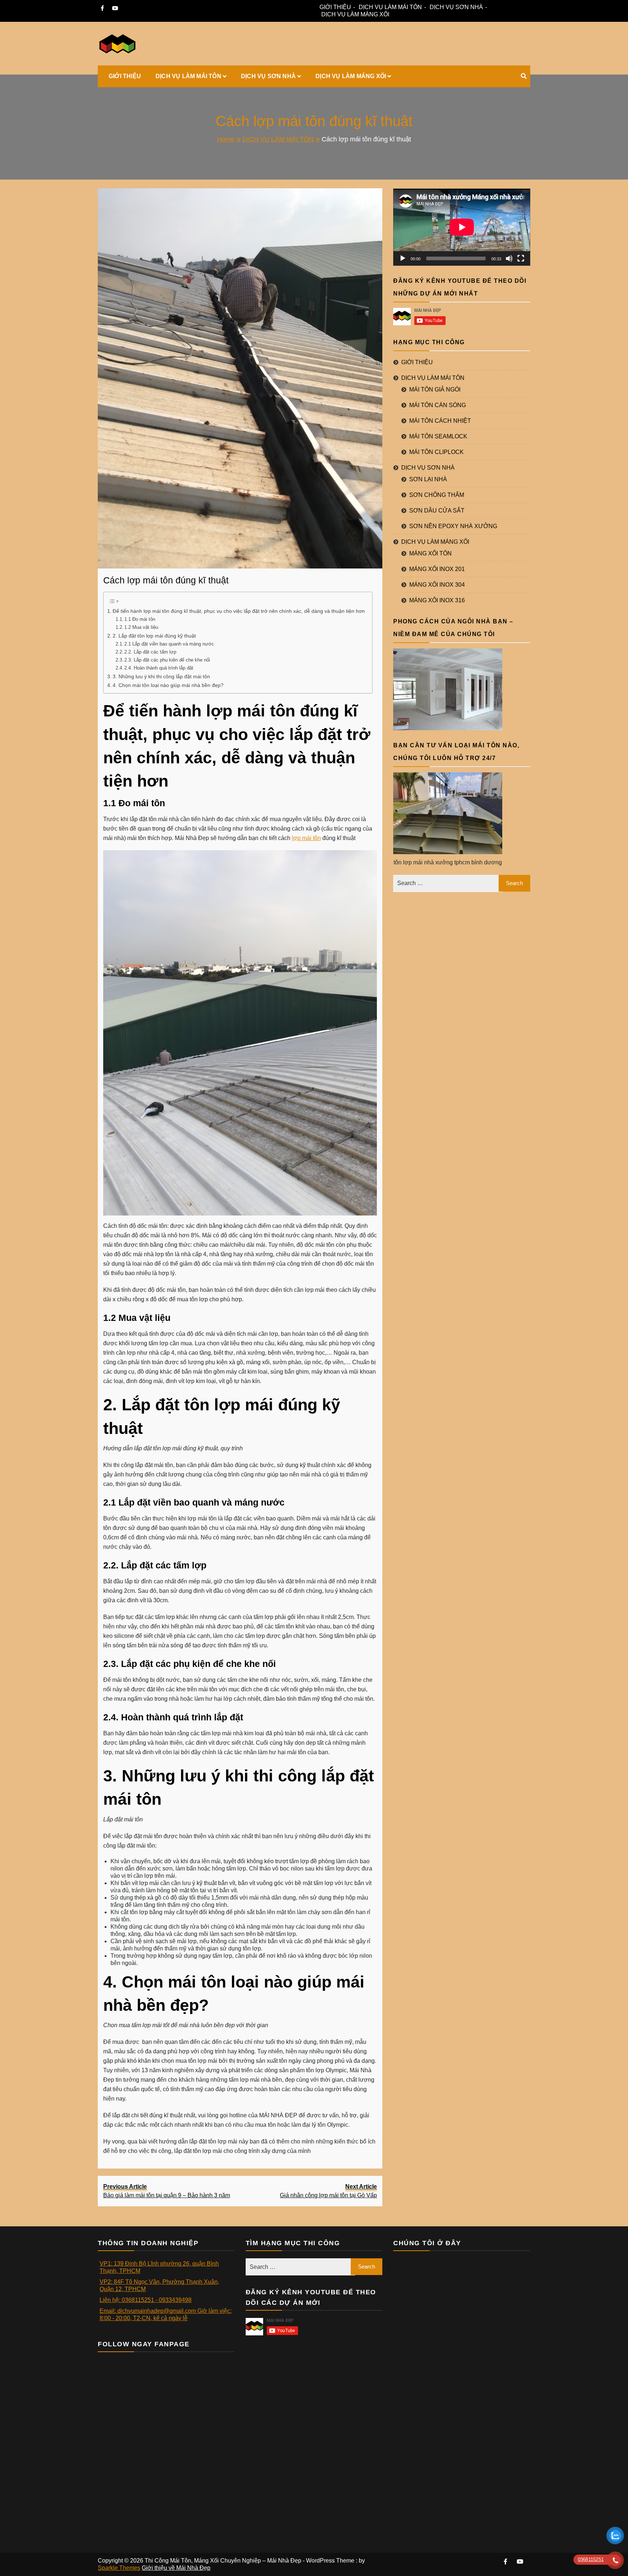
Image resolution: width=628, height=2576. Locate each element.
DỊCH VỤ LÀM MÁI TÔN (390, 7)
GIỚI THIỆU (335, 7)
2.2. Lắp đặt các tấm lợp (151, 652)
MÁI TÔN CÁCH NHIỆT (440, 421)
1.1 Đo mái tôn (140, 619)
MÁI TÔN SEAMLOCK (438, 436)
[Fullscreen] (521, 258)
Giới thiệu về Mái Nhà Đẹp (176, 2568)
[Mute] (509, 258)
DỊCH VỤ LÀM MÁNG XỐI (355, 14)
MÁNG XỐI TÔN (430, 553)
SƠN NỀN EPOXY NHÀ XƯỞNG (453, 526)
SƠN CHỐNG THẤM (437, 495)
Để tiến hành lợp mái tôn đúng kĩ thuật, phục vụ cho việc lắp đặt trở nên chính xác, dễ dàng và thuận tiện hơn (239, 611)
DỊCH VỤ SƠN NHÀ (456, 7)
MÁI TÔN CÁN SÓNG (438, 405)
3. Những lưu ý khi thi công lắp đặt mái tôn (161, 676)
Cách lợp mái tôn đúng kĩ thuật (166, 580)
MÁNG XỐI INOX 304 (437, 585)
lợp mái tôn (306, 838)
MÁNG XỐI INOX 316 (437, 600)
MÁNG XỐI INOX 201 (437, 569)
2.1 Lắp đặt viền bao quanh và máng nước (169, 644)
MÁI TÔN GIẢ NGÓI (435, 389)
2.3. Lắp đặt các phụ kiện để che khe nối (167, 660)
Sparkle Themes (119, 2568)
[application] (462, 227)
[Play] (403, 258)
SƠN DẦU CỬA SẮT (437, 511)
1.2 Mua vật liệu (142, 627)
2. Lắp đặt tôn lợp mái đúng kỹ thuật (155, 636)
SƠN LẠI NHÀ (428, 479)
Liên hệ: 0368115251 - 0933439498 (146, 2300)
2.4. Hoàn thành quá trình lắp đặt (159, 668)
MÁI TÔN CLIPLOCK (436, 452)
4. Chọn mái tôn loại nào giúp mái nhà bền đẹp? (168, 685)
